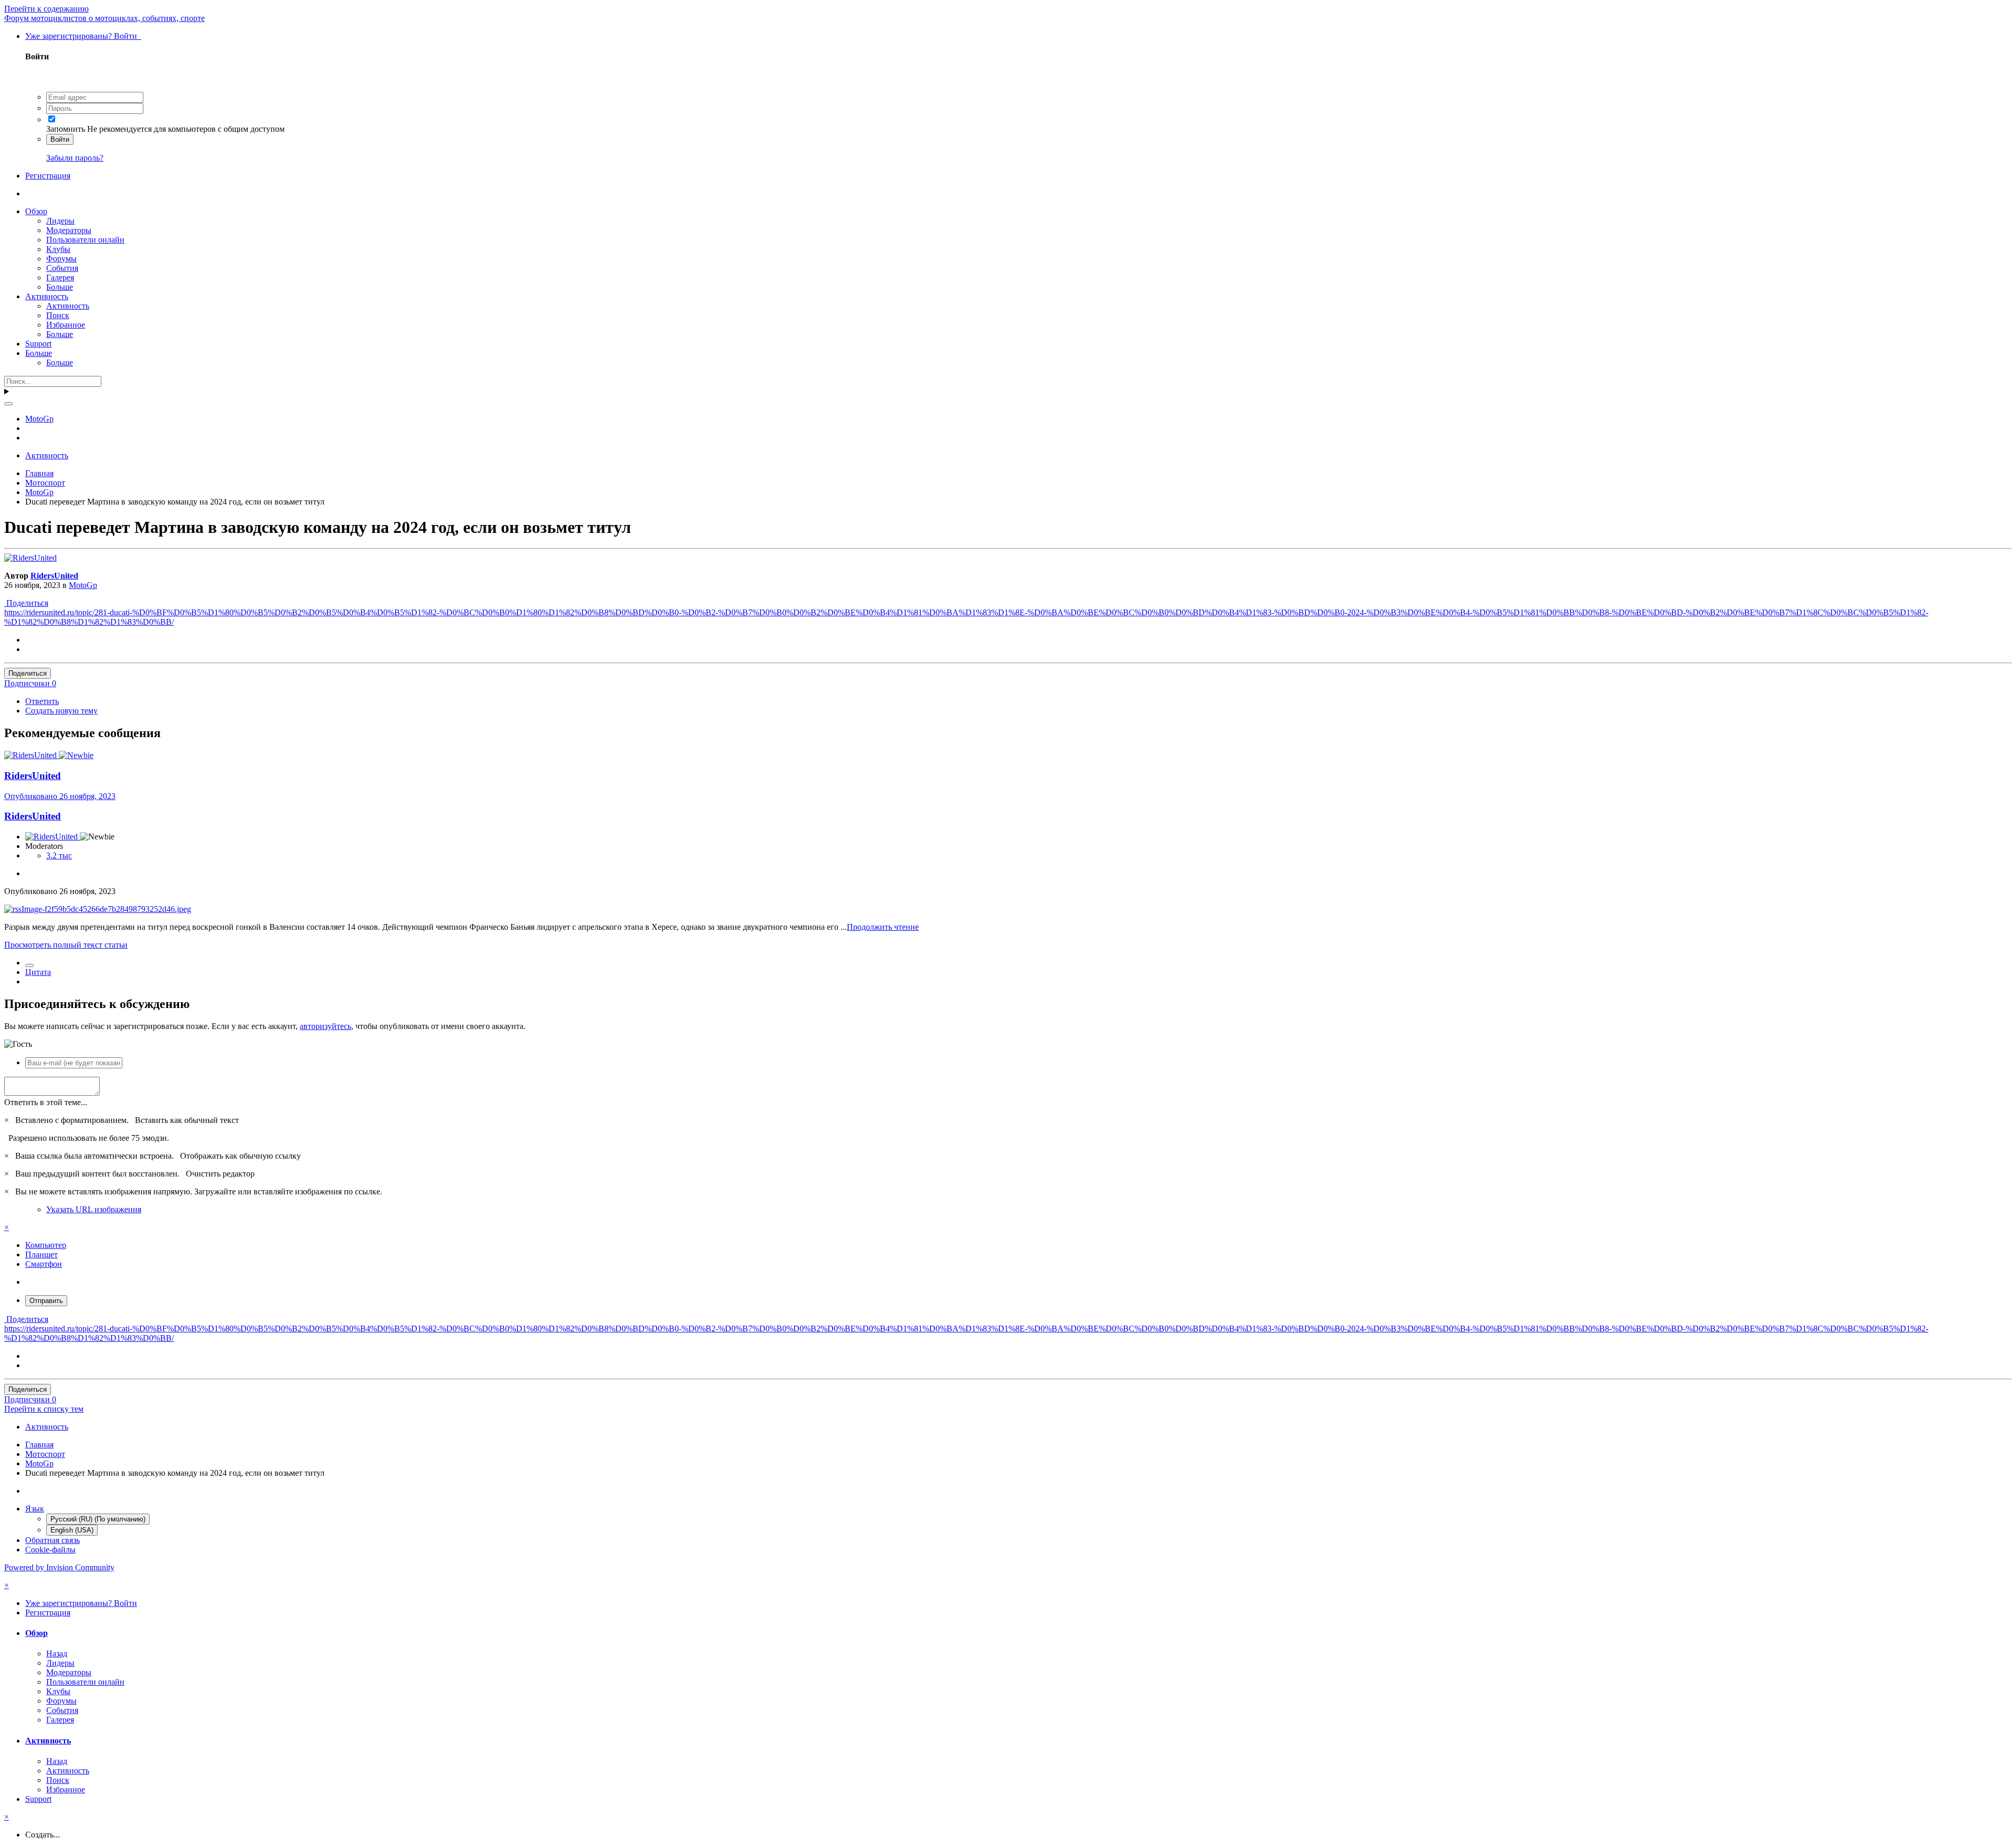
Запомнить (66, 129)
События (62, 268)
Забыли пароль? (75, 158)
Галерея (60, 277)
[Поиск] (8, 404)
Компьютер (46, 1245)
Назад (57, 1653)
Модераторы (69, 230)
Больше (60, 287)
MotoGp (83, 585)
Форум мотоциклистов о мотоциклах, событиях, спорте (104, 18)
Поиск (58, 315)
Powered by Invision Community (59, 1567)
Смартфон (44, 1264)
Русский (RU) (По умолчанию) (98, 1519)
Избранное (66, 325)
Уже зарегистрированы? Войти (83, 36)
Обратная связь (52, 1540)
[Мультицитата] (29, 965)
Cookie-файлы (50, 1550)
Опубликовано (60, 796)
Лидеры (60, 221)
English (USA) (72, 1530)
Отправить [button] (46, 1301)
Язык (35, 1509)
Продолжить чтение (883, 927)
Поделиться (26, 603)
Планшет (41, 1254)
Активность (47, 296)
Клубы (58, 249)
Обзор (36, 211)
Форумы (61, 259)
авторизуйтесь (325, 1026)
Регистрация (48, 176)
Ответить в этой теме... (46, 1102)
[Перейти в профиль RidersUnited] (30, 558)
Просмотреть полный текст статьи (66, 945)
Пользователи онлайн (85, 240)
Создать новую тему (61, 711)
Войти (60, 139)
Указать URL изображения (94, 1209)
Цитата (38, 972)
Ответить (42, 701)
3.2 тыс (59, 855)
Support (38, 344)
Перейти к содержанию (46, 9)
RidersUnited (54, 576)
